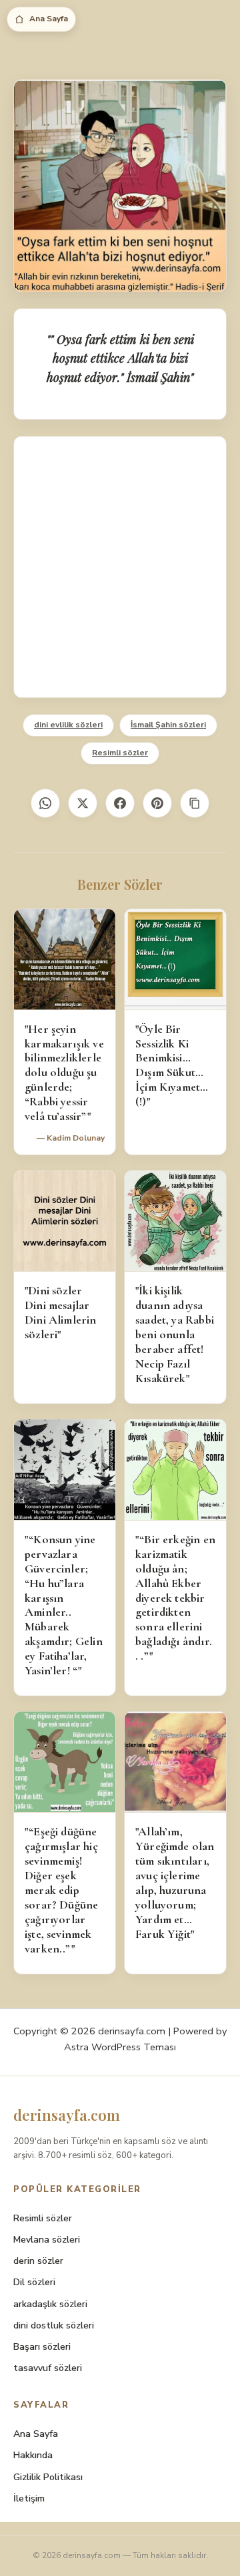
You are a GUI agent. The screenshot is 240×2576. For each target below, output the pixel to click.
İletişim (29, 2498)
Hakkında (33, 2455)
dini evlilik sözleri (68, 725)
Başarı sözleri (42, 2347)
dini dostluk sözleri (54, 2325)
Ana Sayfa (49, 19)
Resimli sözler (120, 753)
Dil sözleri (34, 2282)
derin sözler (38, 2261)
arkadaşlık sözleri (50, 2304)
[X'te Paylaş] (83, 803)
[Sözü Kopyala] (195, 803)
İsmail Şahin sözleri (168, 725)
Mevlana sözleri (47, 2240)
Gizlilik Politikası (48, 2477)
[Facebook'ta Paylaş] (120, 803)
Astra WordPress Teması (120, 2047)
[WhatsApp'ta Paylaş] (45, 803)
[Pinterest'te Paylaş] (157, 803)
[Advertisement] (120, 567)
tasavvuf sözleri (48, 2368)
